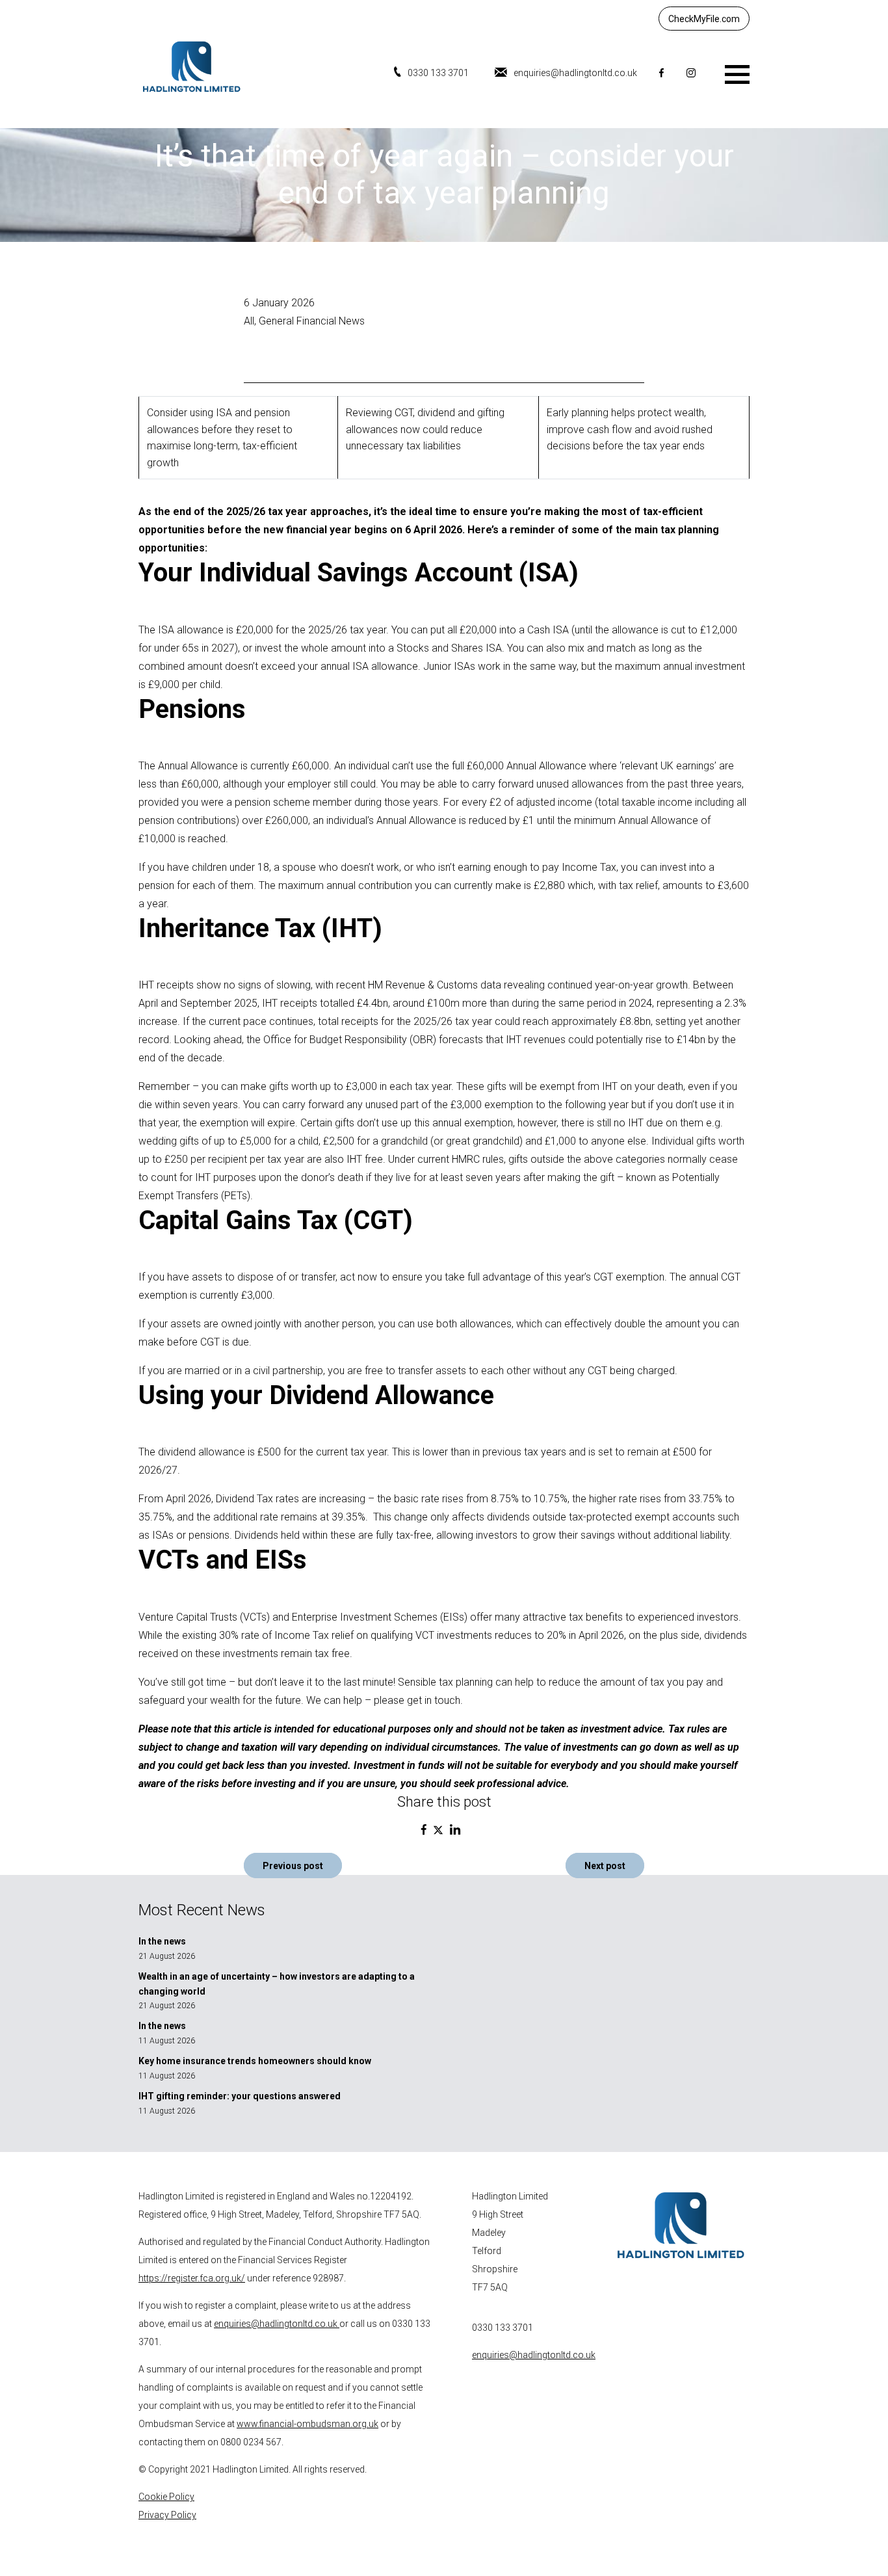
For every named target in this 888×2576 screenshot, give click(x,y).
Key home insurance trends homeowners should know (255, 2061)
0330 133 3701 (438, 73)
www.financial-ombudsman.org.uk (307, 2424)
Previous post (293, 1866)
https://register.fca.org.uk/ (192, 2278)
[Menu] (737, 73)
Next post (605, 1866)
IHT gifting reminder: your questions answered (240, 2096)
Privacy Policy (167, 2515)
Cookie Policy (166, 2497)
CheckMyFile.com (704, 19)
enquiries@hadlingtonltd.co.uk (575, 73)
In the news (162, 1941)
